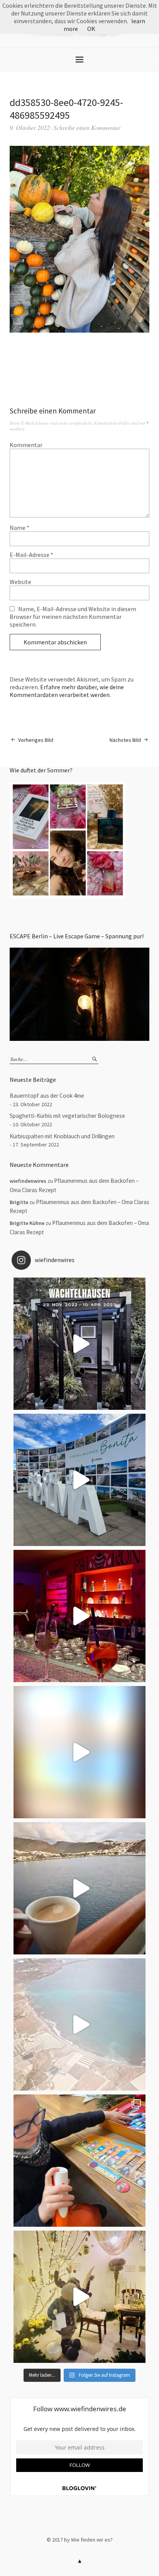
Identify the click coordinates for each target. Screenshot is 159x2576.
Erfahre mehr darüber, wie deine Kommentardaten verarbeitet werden (67, 691)
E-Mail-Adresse (31, 555)
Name (19, 528)
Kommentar (26, 445)
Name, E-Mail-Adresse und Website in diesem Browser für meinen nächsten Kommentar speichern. (73, 617)
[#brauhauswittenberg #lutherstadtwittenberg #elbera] (79, 2297)
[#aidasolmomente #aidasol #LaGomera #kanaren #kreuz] (79, 1888)
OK (91, 29)
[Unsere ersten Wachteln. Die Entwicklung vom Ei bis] (79, 1344)
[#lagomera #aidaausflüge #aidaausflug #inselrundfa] (79, 1752)
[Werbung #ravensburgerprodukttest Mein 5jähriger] (79, 2161)
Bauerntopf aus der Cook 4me (47, 1096)
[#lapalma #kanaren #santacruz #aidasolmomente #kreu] (79, 1480)
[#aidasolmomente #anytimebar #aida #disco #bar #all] (79, 1616)
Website (20, 582)
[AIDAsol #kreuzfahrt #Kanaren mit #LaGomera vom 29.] (79, 2024)
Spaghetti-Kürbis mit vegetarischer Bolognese (67, 1116)
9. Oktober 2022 (30, 127)
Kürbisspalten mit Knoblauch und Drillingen (62, 1136)
